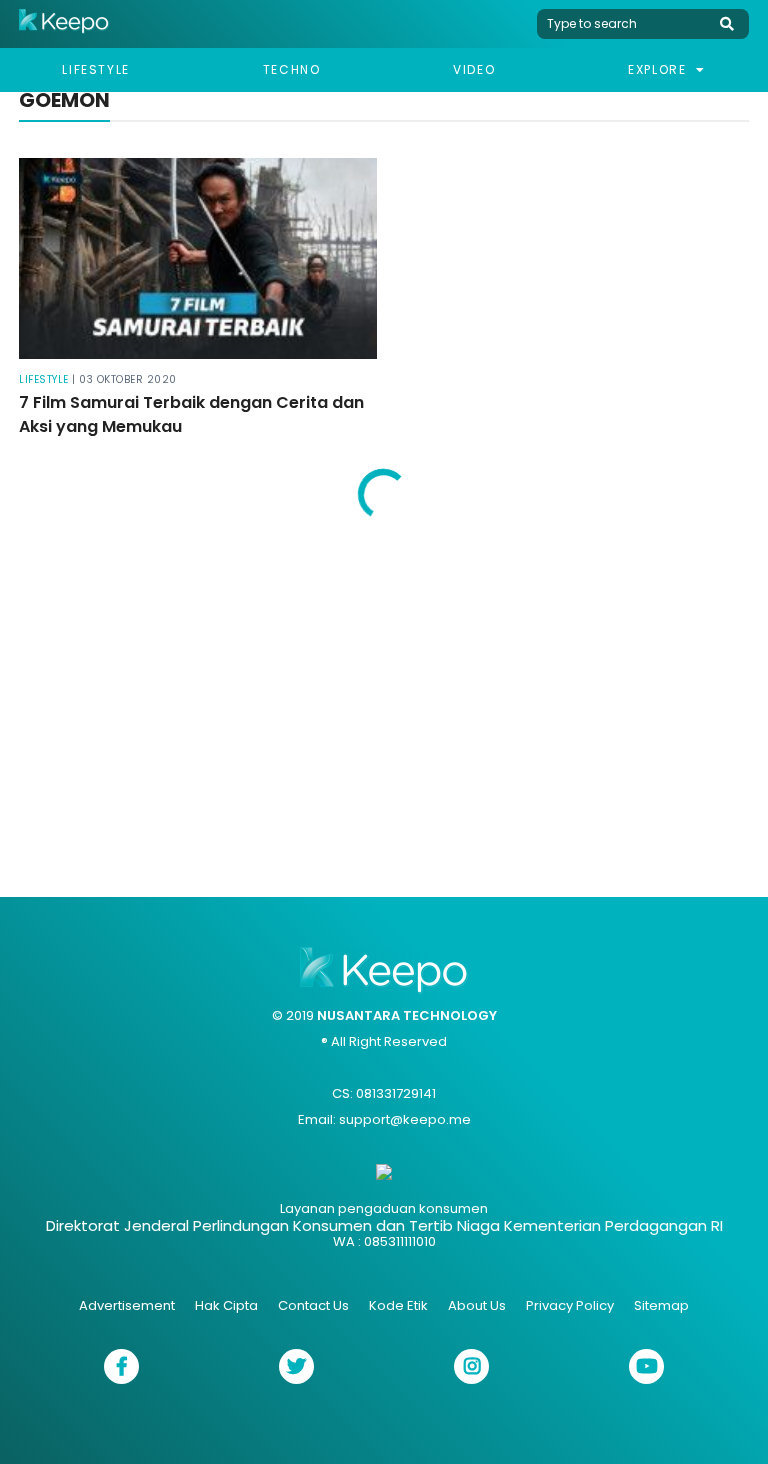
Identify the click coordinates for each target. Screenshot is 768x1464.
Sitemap (661, 1305)
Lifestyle (95, 69)
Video (474, 69)
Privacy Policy (570, 1305)
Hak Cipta (226, 1305)
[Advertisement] (384, 697)
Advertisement (127, 1305)
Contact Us (313, 1305)
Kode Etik (398, 1305)
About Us (477, 1305)
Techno (292, 69)
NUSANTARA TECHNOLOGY (407, 1015)
